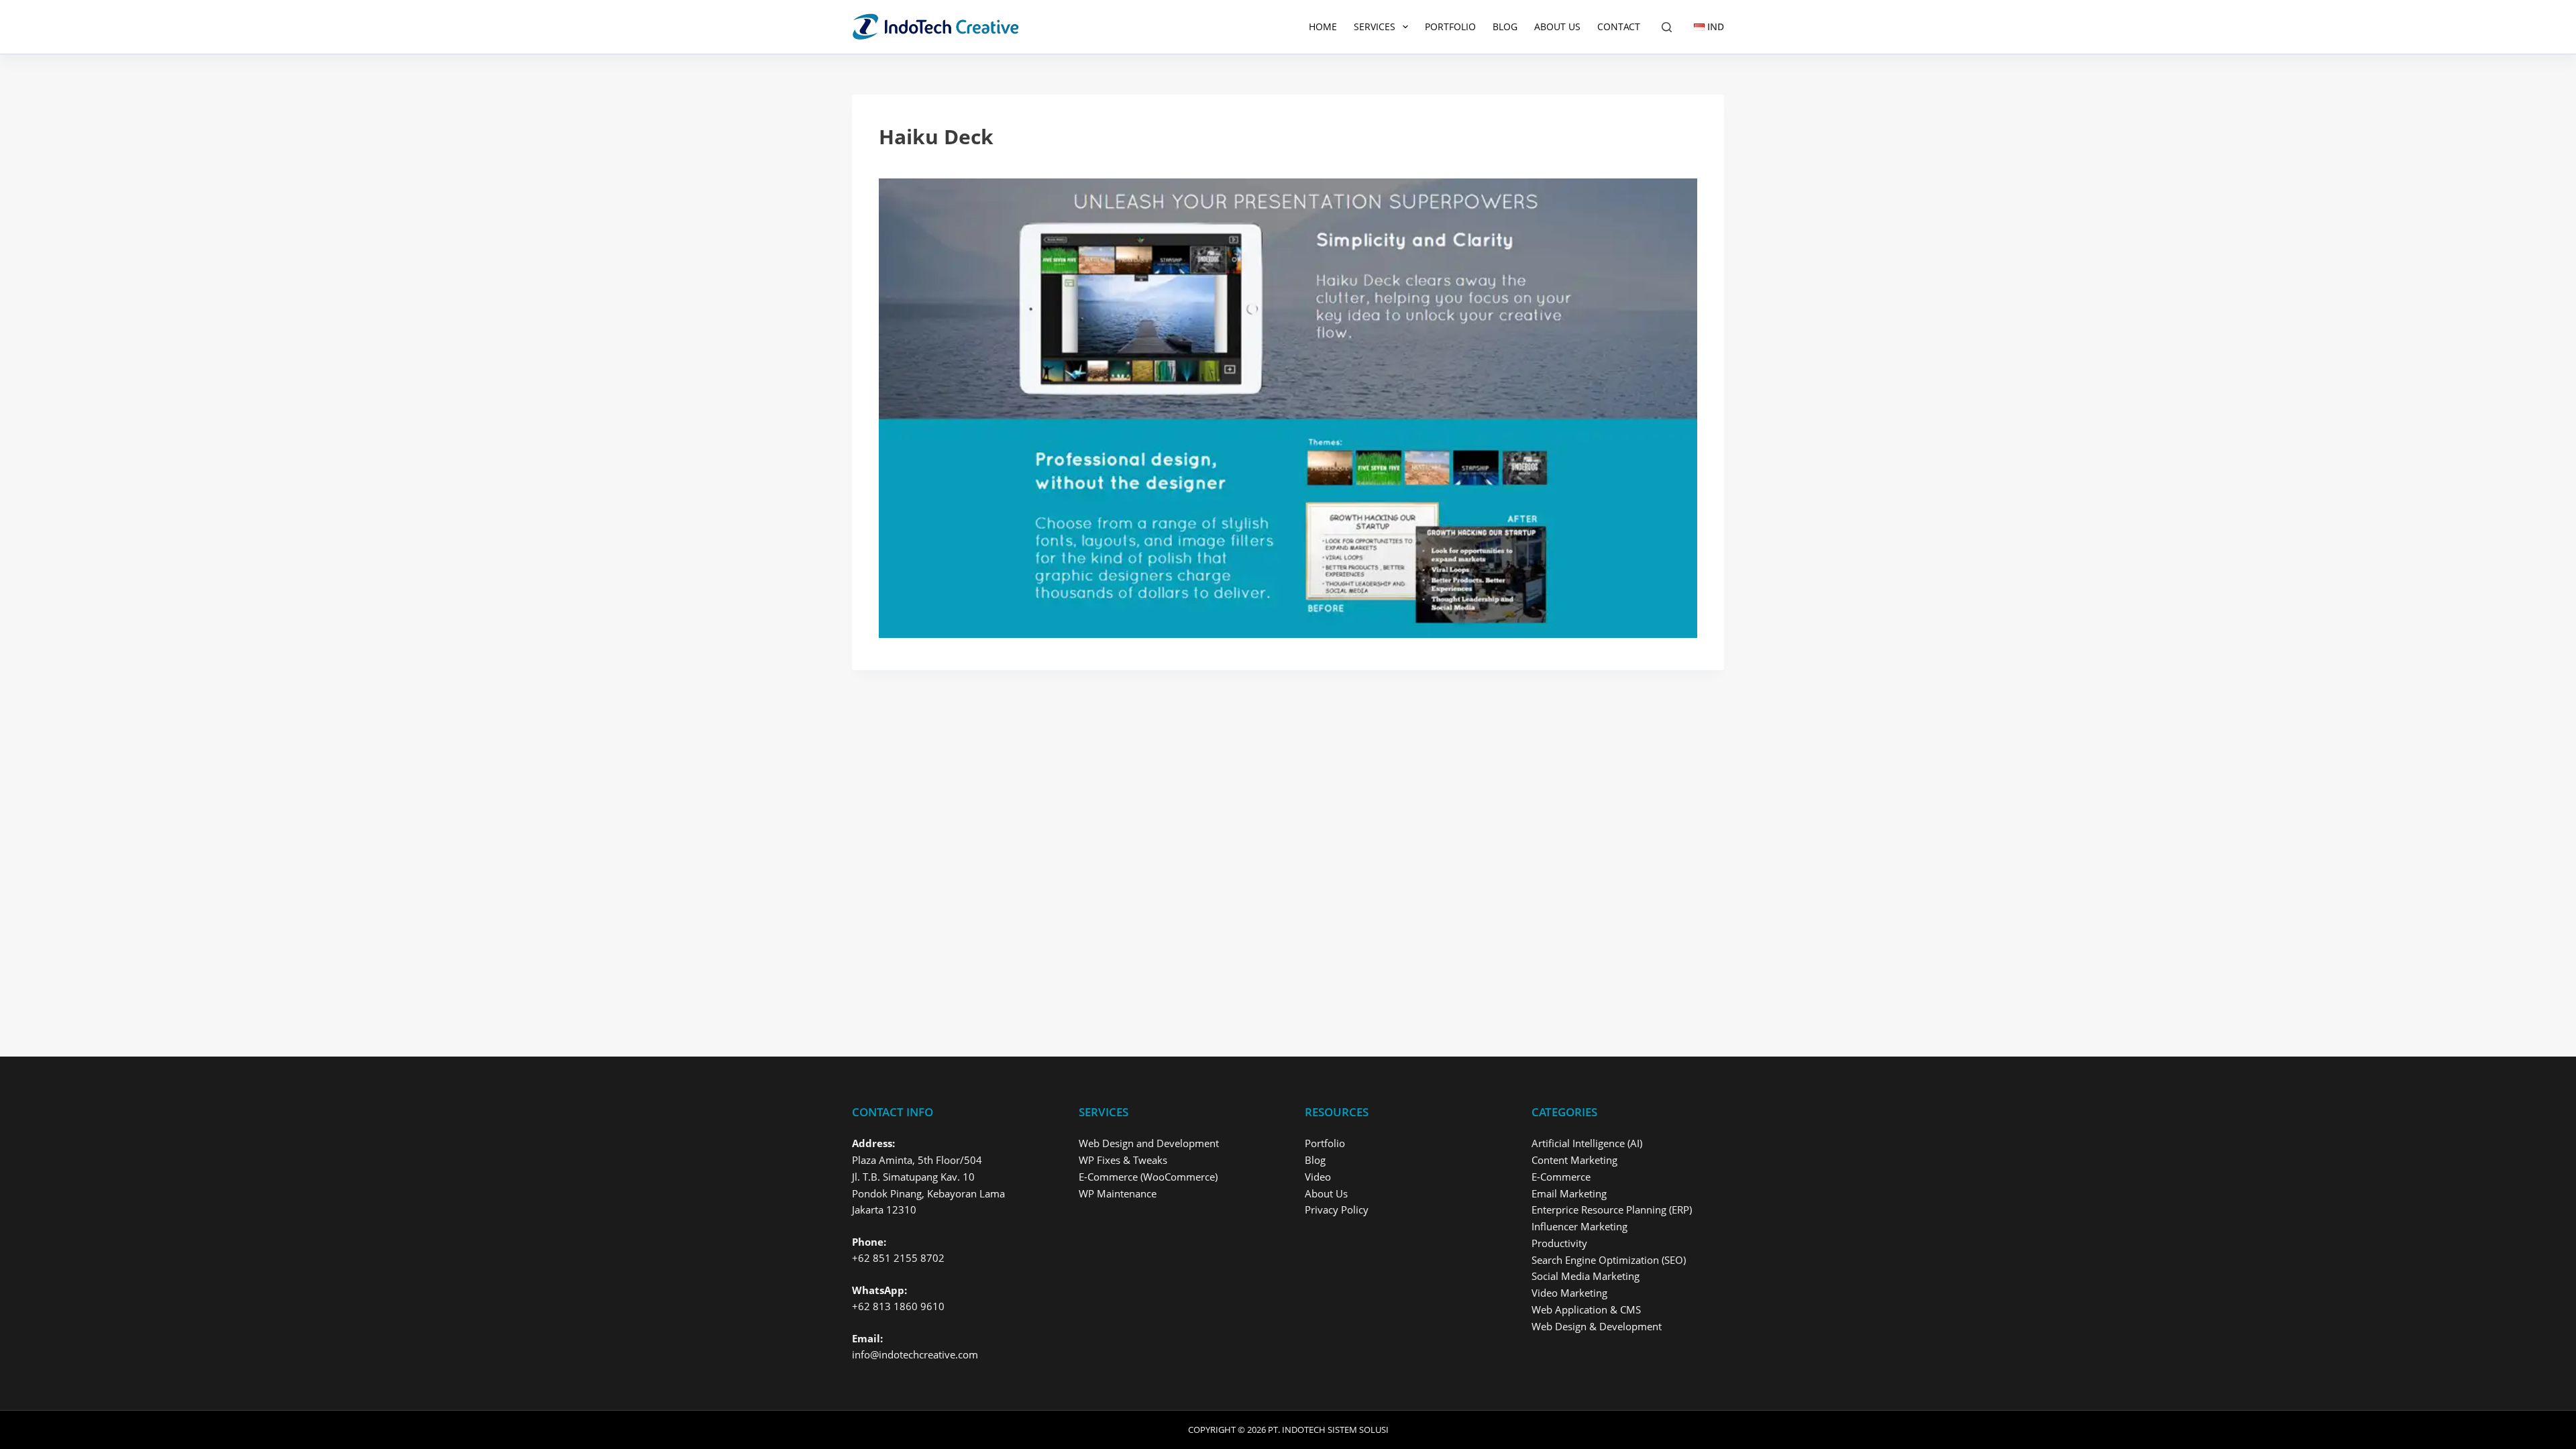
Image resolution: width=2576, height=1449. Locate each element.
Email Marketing (1569, 1193)
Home (1323, 26)
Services (1375, 26)
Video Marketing (1569, 1293)
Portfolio (1450, 26)
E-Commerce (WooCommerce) (1148, 1177)
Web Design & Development (1597, 1326)
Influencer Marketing (1579, 1226)
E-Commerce (1561, 1177)
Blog (1505, 26)
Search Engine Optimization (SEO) (1609, 1260)
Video (1318, 1177)
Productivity (1559, 1243)
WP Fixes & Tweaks (1123, 1160)
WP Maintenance (1118, 1193)
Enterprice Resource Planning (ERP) (1612, 1210)
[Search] (1667, 27)
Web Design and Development (1149, 1143)
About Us (1557, 26)
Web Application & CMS (1586, 1309)
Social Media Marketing (1586, 1276)
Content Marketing (1574, 1160)
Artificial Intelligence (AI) (1587, 1143)
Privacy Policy (1337, 1210)
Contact (1619, 26)
